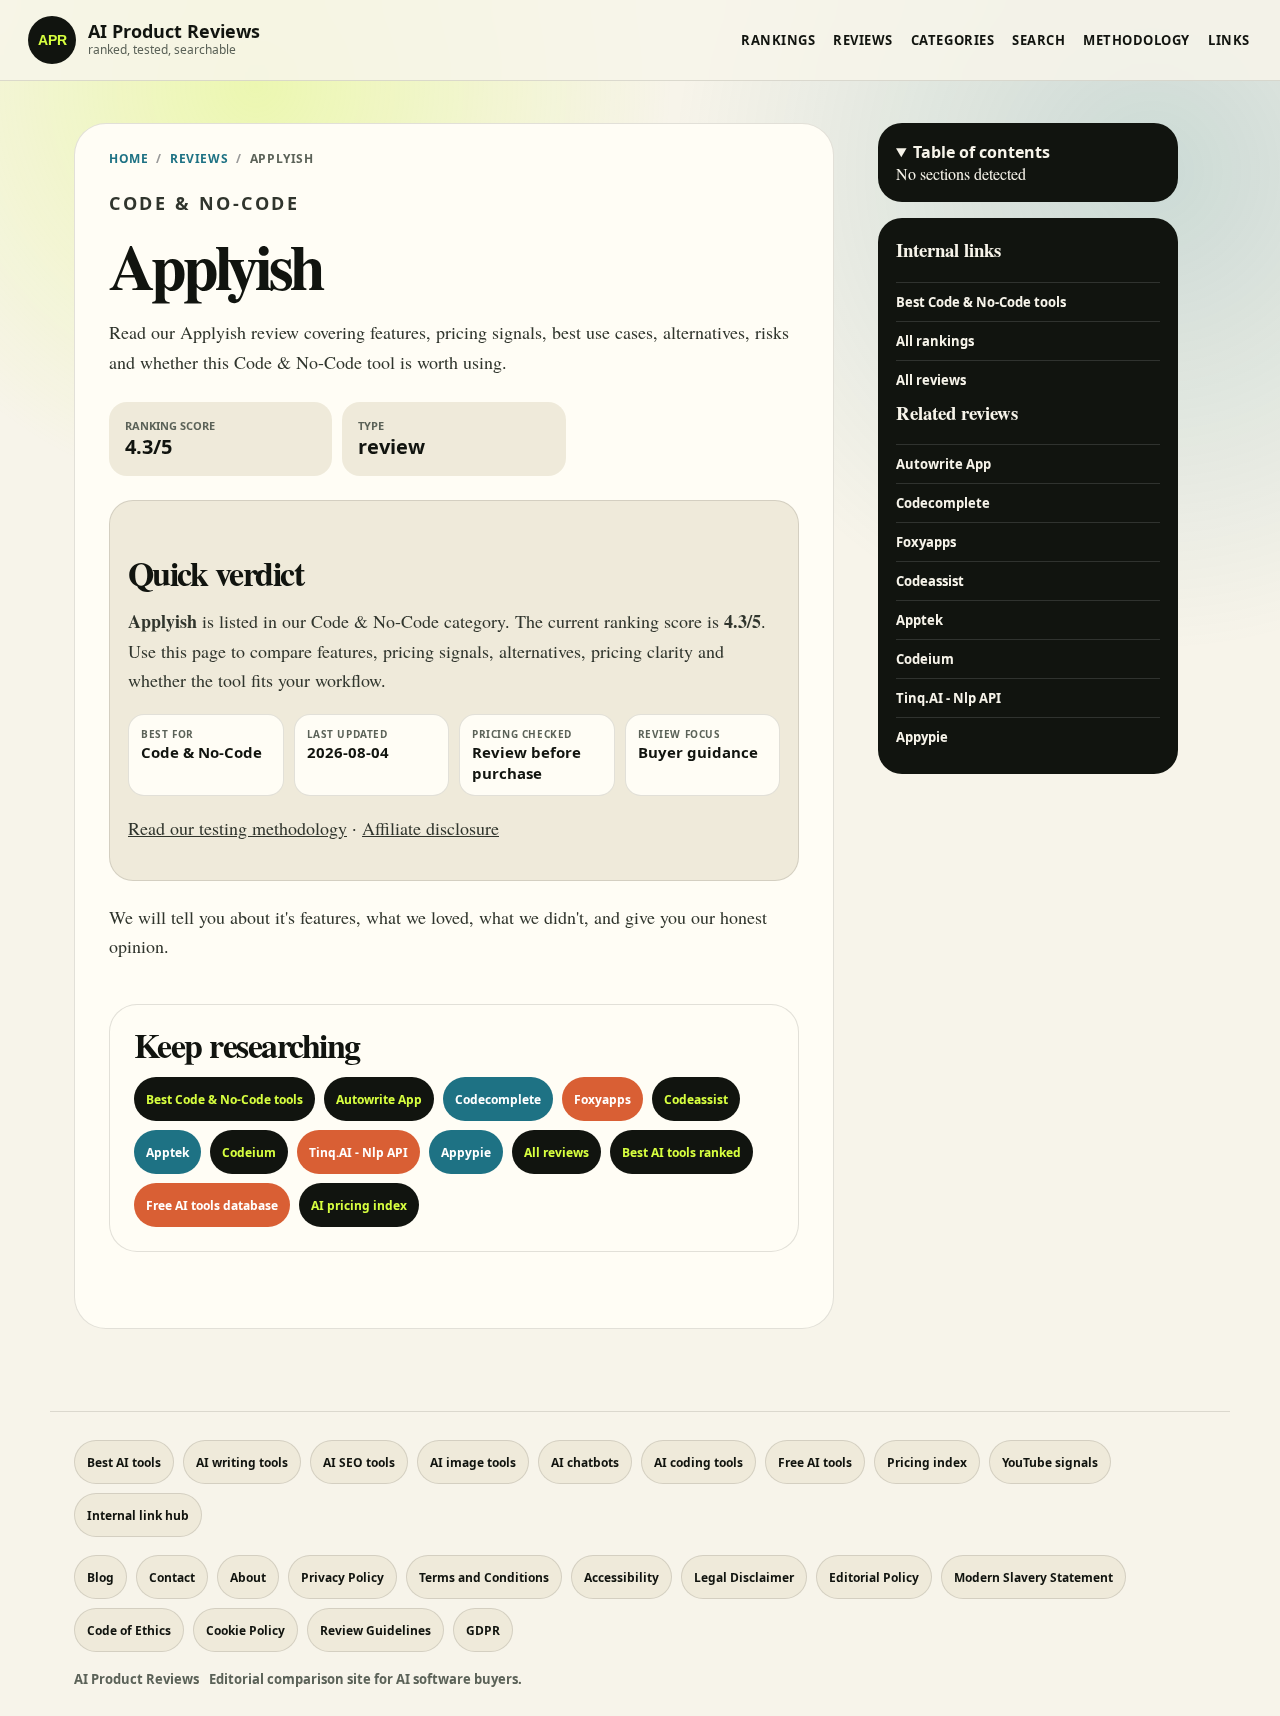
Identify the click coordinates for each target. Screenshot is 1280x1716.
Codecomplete (498, 1099)
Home (128, 158)
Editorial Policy (874, 1577)
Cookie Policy (245, 1630)
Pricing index (927, 1462)
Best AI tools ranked (681, 1152)
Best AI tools (124, 1462)
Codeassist (696, 1099)
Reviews (863, 40)
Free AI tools (815, 1462)
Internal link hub (138, 1515)
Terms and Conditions (484, 1577)
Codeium (249, 1152)
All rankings (935, 341)
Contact (172, 1577)
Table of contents (981, 152)
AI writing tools (242, 1462)
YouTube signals (1050, 1462)
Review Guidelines (375, 1630)
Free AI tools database (212, 1205)
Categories (952, 40)
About (248, 1577)
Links (1229, 40)
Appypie (466, 1152)
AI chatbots (585, 1462)
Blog (100, 1577)
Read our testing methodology (237, 828)
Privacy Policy (342, 1577)
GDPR (483, 1630)
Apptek (167, 1152)
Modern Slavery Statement (1033, 1577)
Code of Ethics (129, 1630)
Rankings (778, 40)
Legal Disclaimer (744, 1577)
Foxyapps (602, 1099)
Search (1038, 40)
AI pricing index (359, 1205)
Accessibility (621, 1577)
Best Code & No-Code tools (224, 1099)
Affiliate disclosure (430, 828)
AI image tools (473, 1462)
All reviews (556, 1152)
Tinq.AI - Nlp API (358, 1152)
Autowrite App (379, 1099)
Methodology (1136, 40)
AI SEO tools (359, 1462)
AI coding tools (698, 1462)
